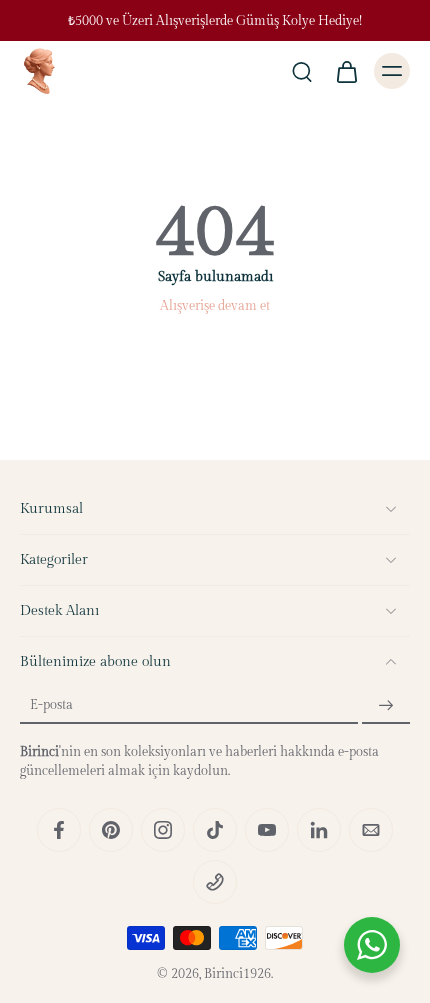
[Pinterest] (111, 830)
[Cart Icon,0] (346, 71)
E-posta (51, 705)
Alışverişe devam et (215, 306)
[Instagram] (163, 830)
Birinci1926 (237, 974)
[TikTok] (215, 830)
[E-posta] (371, 830)
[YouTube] (267, 830)
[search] (302, 71)
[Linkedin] (319, 830)
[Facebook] (59, 830)
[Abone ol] (386, 705)
